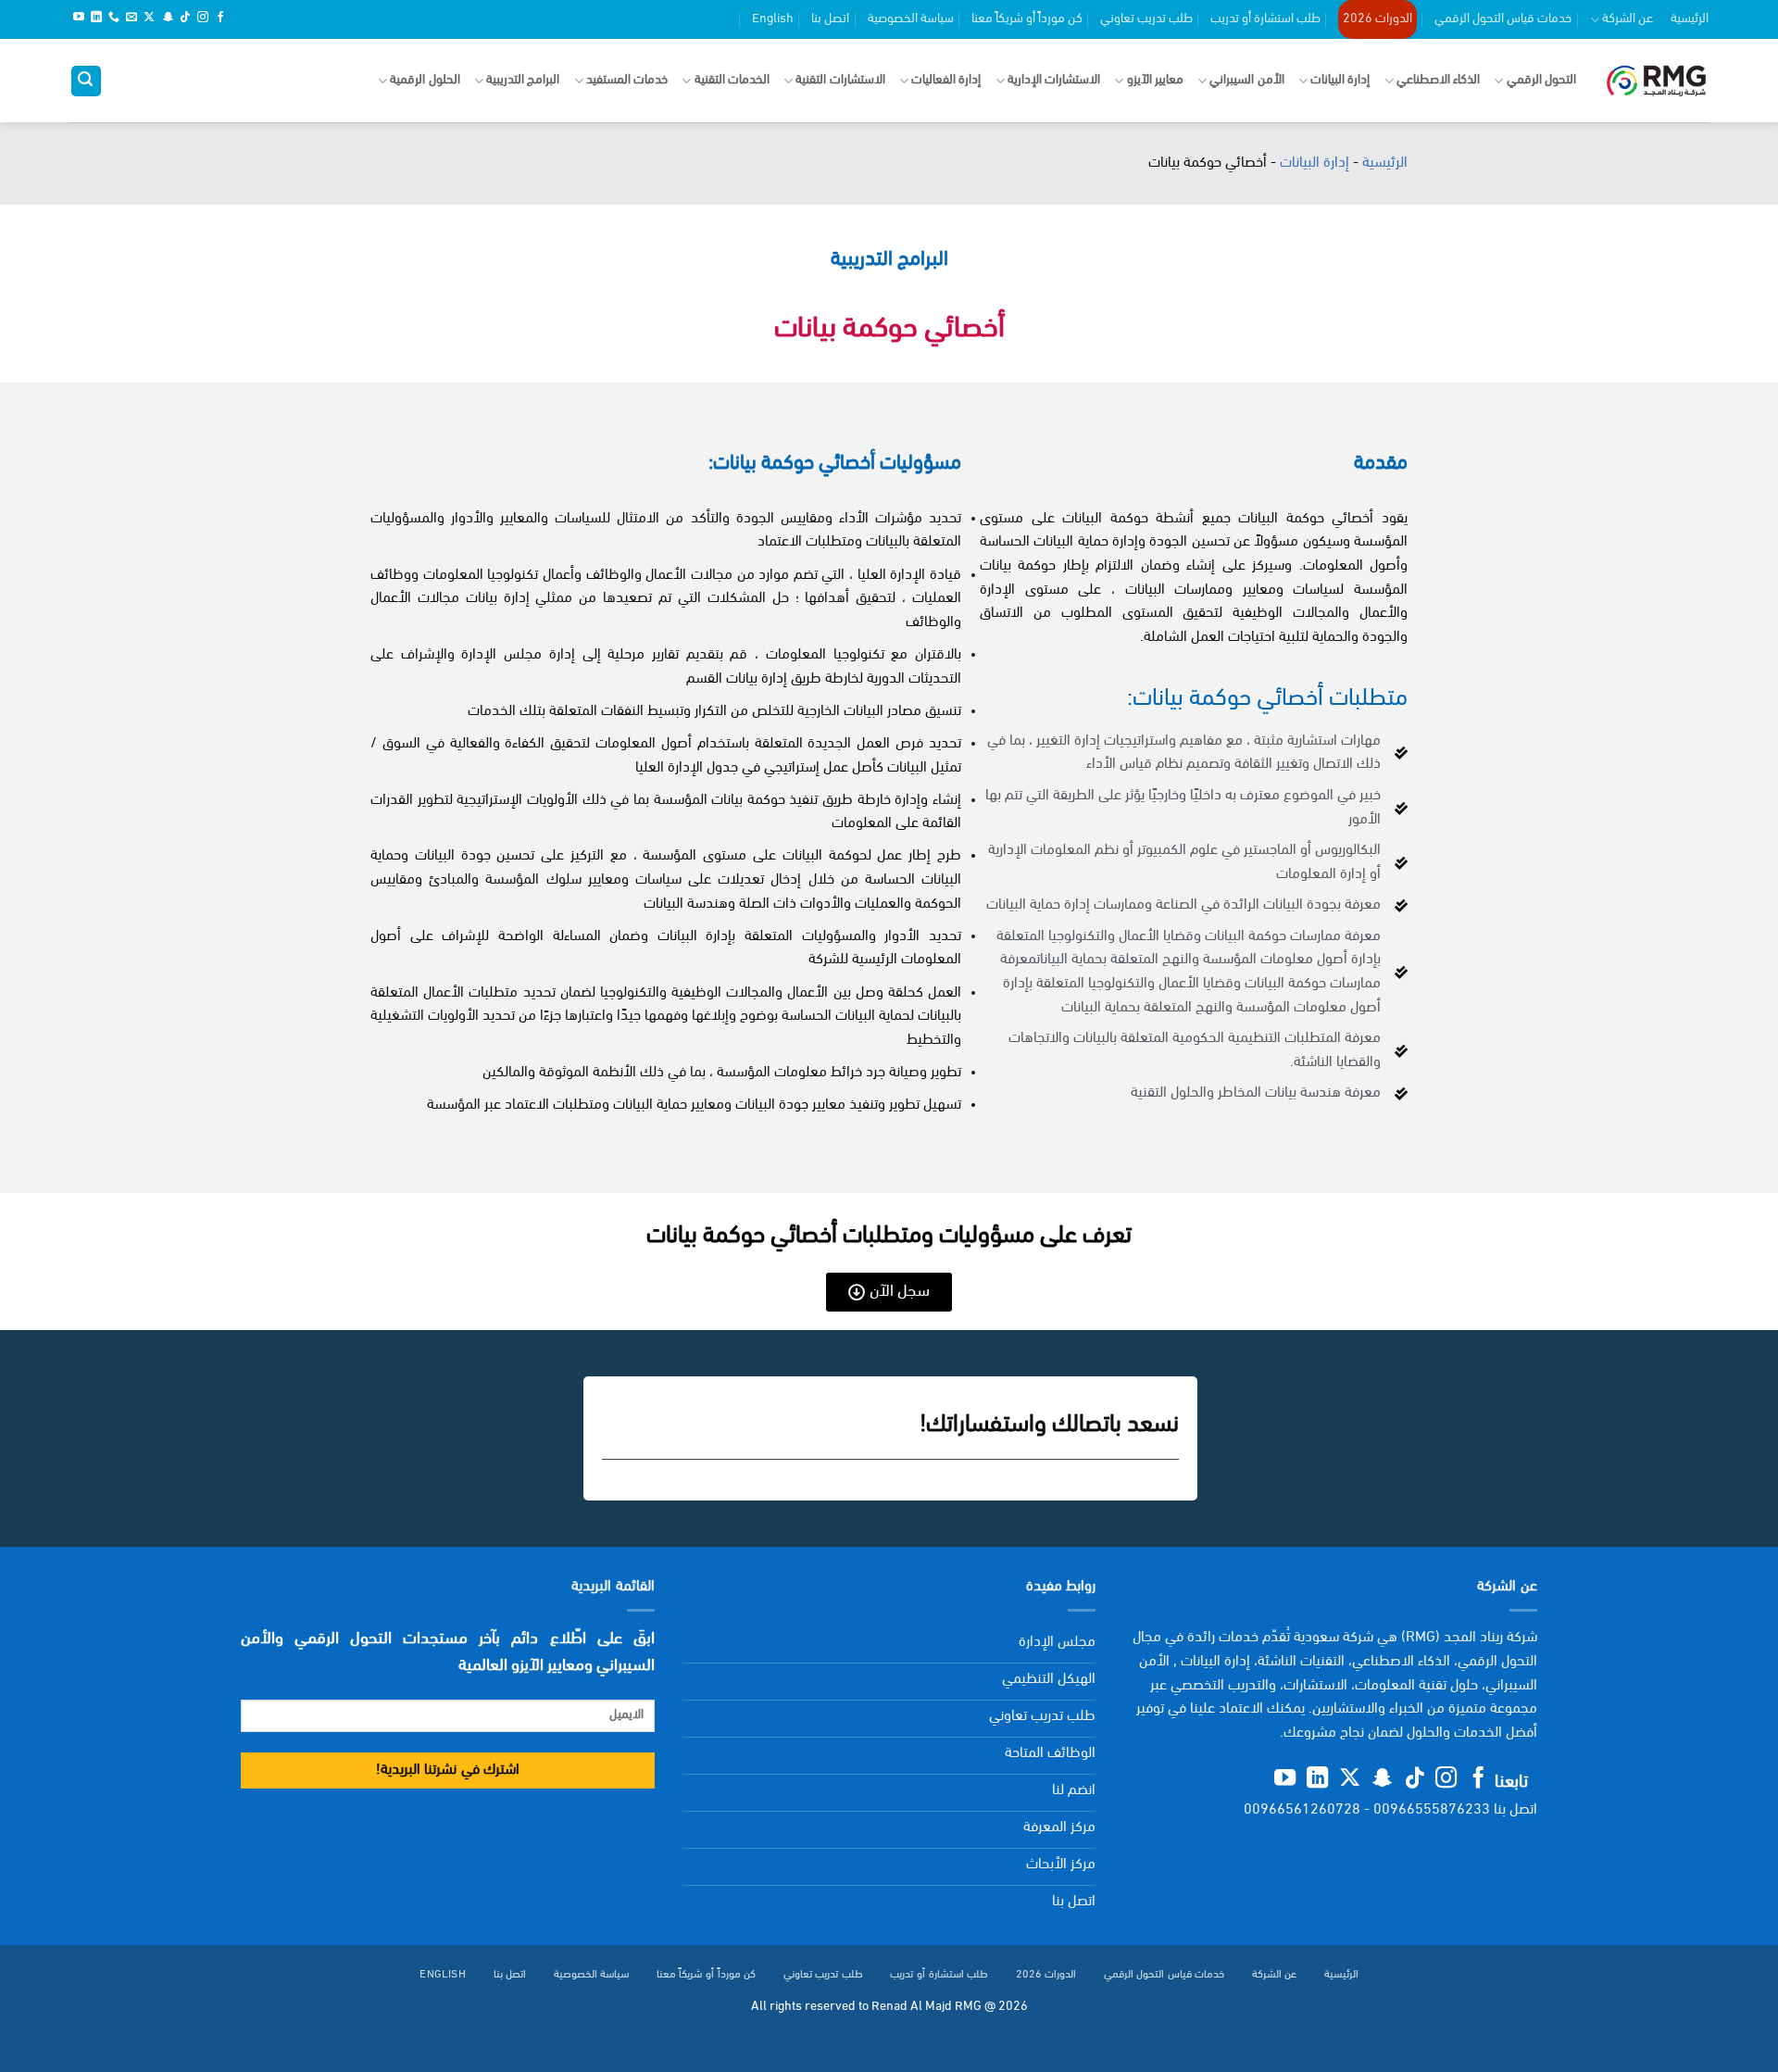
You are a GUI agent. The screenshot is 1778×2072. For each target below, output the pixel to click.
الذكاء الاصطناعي (1438, 80)
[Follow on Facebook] (220, 19)
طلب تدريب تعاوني (1146, 19)
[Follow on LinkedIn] (96, 19)
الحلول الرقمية (425, 80)
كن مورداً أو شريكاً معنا (1027, 19)
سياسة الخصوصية (911, 19)
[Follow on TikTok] (185, 19)
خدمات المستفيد (627, 80)
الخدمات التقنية (732, 80)
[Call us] (114, 19)
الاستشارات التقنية (840, 80)
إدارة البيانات (1340, 80)
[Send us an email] (131, 19)
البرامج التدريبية (523, 80)
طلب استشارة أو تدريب (1265, 19)
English (773, 19)
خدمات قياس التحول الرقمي (1503, 19)
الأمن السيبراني (1246, 80)
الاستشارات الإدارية (1054, 80)
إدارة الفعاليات (946, 80)
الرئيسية (1690, 19)
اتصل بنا (830, 19)
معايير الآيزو (1155, 80)
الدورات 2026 (1377, 19)
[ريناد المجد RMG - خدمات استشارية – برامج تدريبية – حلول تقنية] (1656, 81)
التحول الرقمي (1541, 80)
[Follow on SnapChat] (168, 19)
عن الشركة (1628, 19)
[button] (86, 81)
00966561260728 (1302, 1810)
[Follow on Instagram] (203, 19)
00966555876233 (1432, 1810)
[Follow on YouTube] (79, 19)
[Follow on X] (149, 19)
